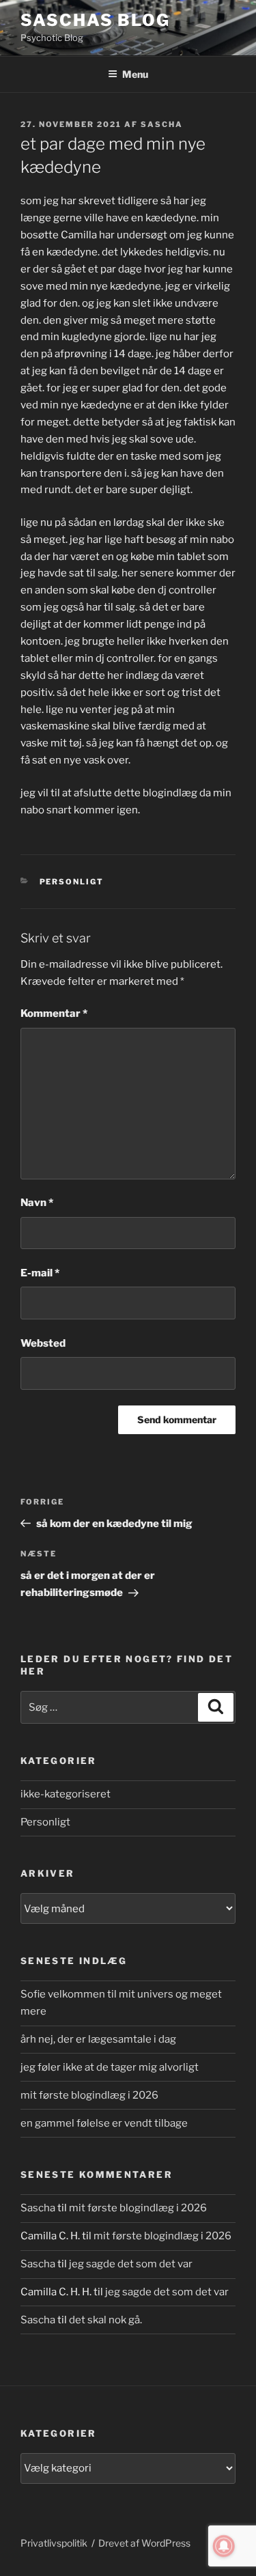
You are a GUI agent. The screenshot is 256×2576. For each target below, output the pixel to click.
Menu (135, 74)
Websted (43, 1343)
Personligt (72, 882)
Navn (37, 1203)
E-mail (40, 1273)
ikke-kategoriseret (66, 1794)
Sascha (162, 124)
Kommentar (54, 1013)
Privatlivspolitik (54, 2543)
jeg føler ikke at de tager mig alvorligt (110, 2067)
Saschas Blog (95, 20)
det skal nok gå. (105, 2320)
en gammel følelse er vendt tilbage (104, 2123)
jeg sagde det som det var (131, 2264)
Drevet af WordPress (144, 2543)
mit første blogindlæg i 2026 (89, 2095)
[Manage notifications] (224, 2546)
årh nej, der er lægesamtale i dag (98, 2039)
